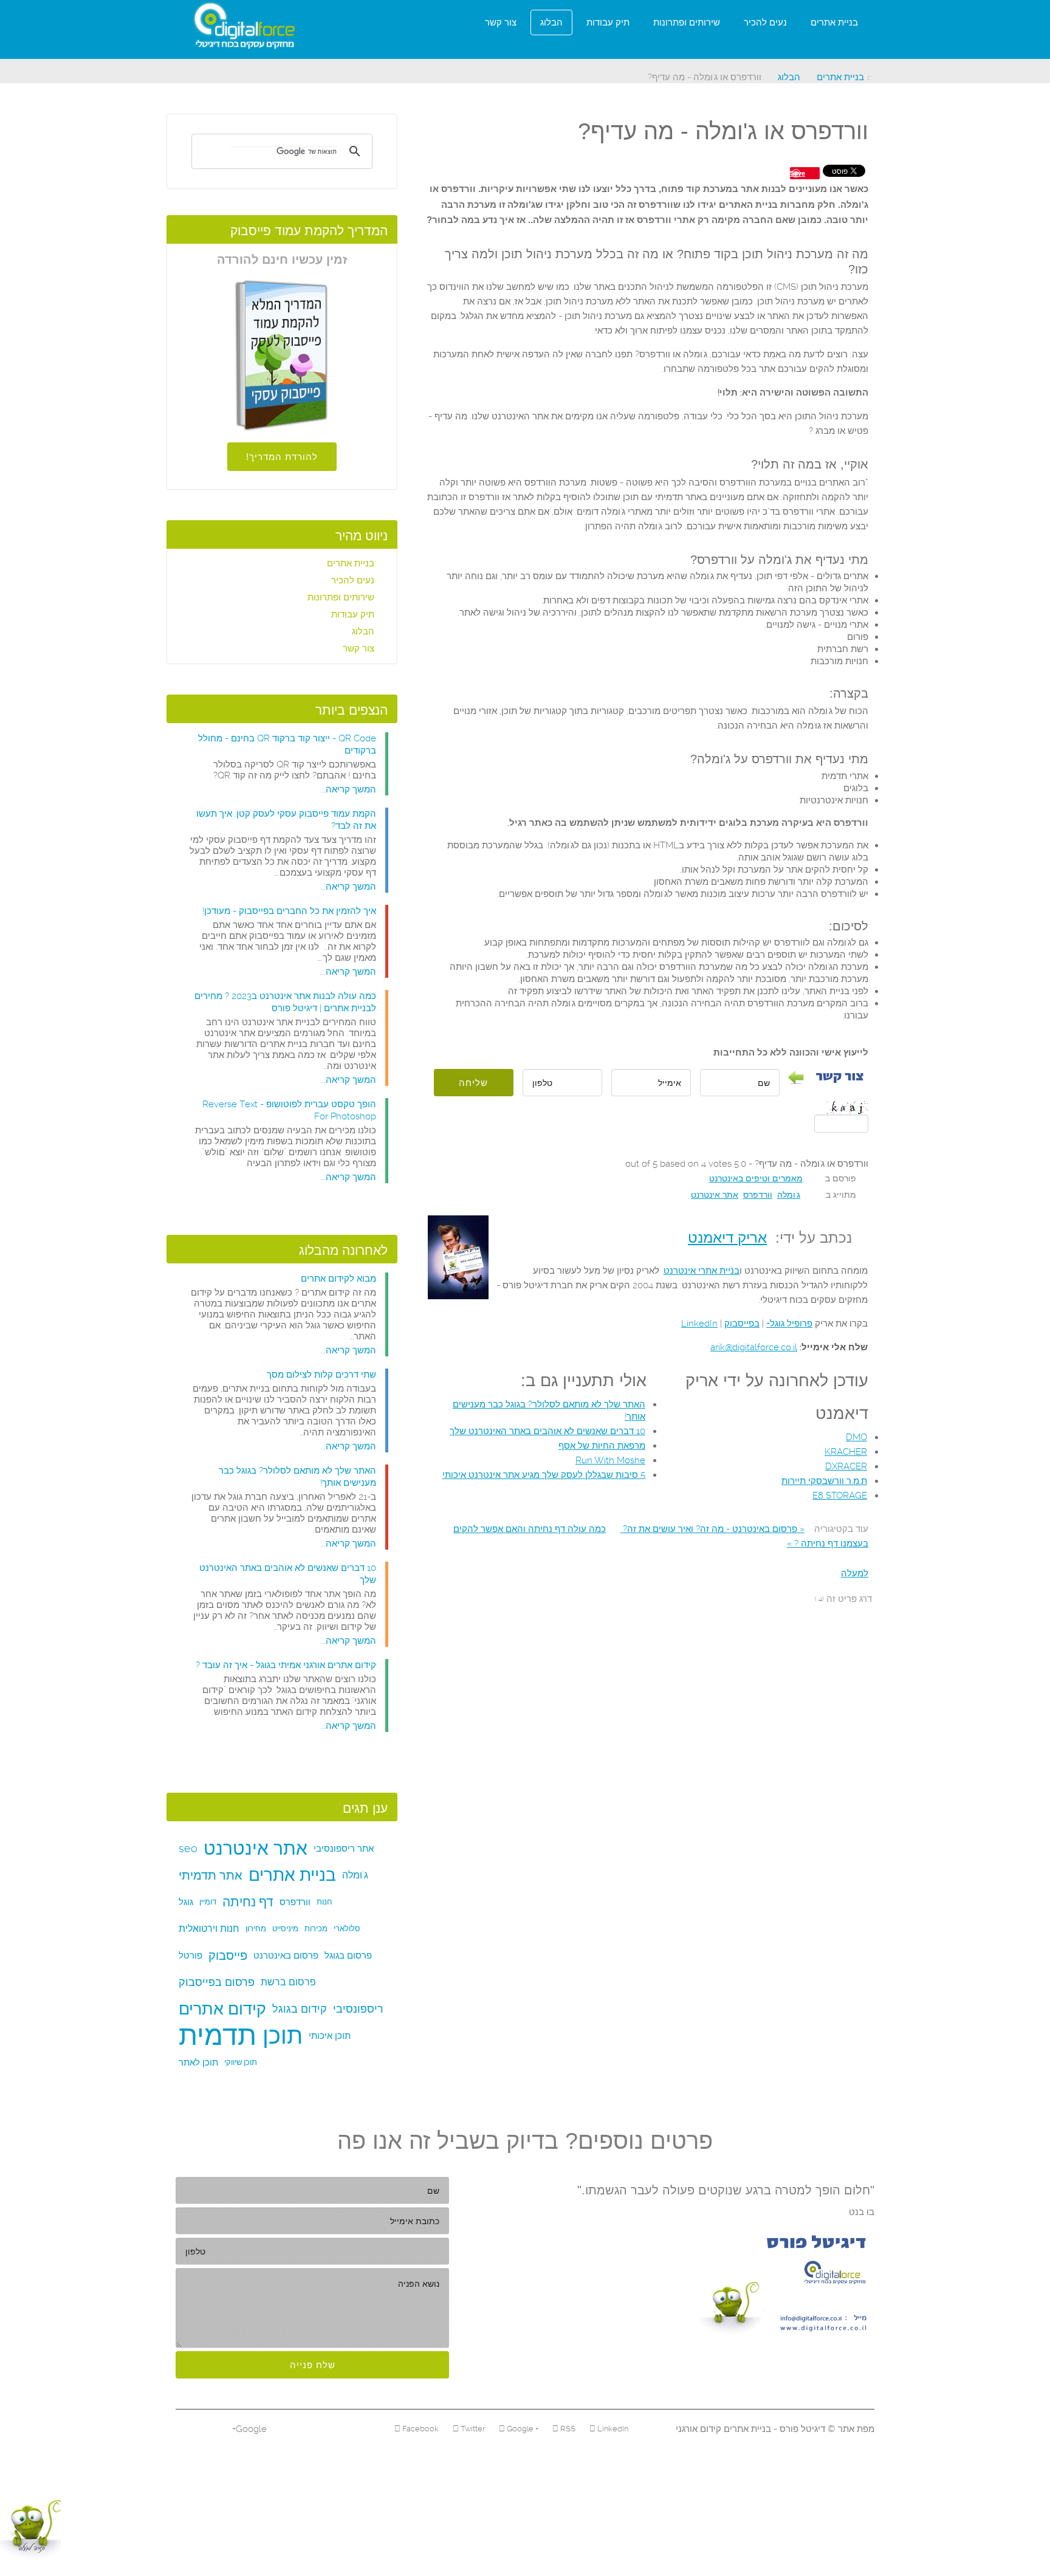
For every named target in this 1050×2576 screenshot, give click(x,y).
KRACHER (846, 1452)
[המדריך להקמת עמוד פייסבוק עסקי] (282, 355)
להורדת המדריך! (282, 457)
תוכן (283, 2036)
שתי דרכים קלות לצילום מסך (321, 1375)
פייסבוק (228, 1956)
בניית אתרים (834, 22)
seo (188, 1848)
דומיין (208, 1902)
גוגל (186, 1902)
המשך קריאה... (348, 789)
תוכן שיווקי (241, 2062)
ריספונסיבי (358, 2009)
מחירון (256, 1929)
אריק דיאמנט (727, 1238)
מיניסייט (285, 1929)
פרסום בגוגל (348, 1956)
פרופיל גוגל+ (789, 1324)
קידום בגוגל (300, 2009)
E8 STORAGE (840, 1496)
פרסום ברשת (288, 1982)
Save (798, 173)
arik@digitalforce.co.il (754, 1347)
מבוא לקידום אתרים (338, 1279)
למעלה (855, 1573)
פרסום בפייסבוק (217, 1982)
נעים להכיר (765, 22)
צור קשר (501, 22)
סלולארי (347, 1929)
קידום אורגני (698, 2429)
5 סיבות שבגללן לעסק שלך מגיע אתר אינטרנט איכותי (544, 1475)
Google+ (249, 2429)
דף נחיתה (248, 1902)
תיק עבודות (608, 22)
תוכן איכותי (330, 2036)
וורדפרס (758, 1195)
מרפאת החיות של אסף (602, 1446)
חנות (324, 1902)
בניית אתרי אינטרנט (702, 1271)
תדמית (218, 2036)
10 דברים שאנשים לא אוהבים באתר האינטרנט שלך (547, 1431)
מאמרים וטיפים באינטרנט (756, 1178)
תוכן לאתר (198, 2063)
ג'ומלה (789, 1195)
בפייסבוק (742, 1324)
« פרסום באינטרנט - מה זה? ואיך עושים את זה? (712, 1529)
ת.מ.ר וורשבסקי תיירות (824, 1481)
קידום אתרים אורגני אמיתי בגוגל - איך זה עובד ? (286, 1665)
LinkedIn (699, 1324)
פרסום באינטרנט (286, 1956)
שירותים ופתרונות (687, 22)
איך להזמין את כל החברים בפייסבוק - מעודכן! (289, 911)
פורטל (190, 1956)
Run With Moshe (610, 1460)
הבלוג (551, 22)
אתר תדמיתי (211, 1875)
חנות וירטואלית (209, 1929)
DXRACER (846, 1466)
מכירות (316, 1929)
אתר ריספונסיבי (344, 1849)
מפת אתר (855, 2429)
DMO (856, 1437)
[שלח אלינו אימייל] (776, 2284)
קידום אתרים (222, 2009)
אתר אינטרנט (715, 1195)
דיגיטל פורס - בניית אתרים (773, 2429)
